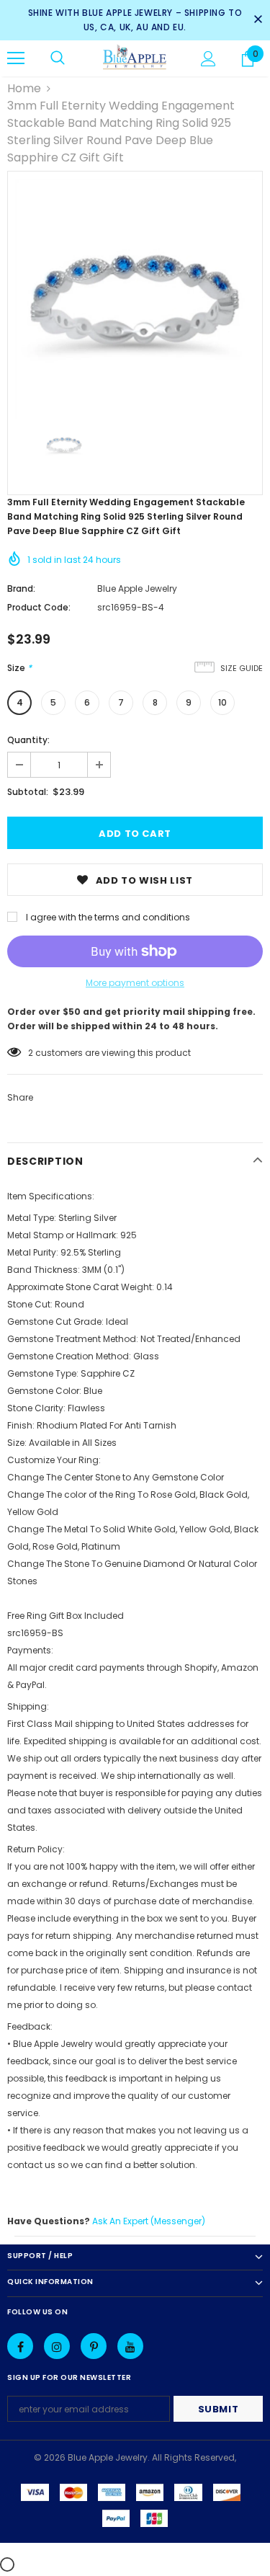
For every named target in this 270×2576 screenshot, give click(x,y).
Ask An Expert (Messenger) (149, 2221)
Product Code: (39, 607)
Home (24, 88)
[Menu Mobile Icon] (16, 58)
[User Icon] (208, 59)
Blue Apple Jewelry (137, 589)
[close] (258, 20)
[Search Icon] (58, 58)
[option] (135, 299)
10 (222, 702)
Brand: (21, 589)
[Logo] (135, 58)
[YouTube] (130, 2346)
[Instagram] (57, 2346)
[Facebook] (20, 2346)
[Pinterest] (94, 2346)
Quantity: (28, 740)
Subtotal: (28, 792)
